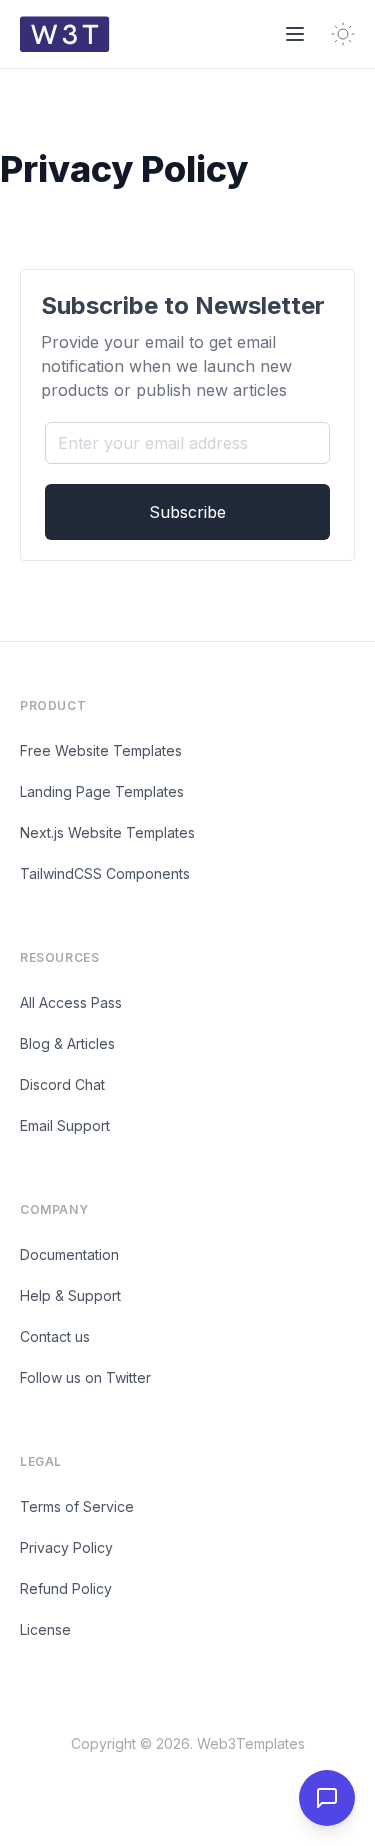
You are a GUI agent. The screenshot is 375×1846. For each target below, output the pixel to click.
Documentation (69, 1254)
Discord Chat (62, 1084)
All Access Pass (71, 1002)
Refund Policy (66, 1588)
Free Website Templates (101, 750)
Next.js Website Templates (107, 832)
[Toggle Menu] (295, 34)
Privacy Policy (66, 1547)
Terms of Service (77, 1506)
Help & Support (70, 1295)
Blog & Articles (67, 1043)
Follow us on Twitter (85, 1377)
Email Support (65, 1125)
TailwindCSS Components (105, 873)
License (45, 1629)
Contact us (55, 1336)
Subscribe (187, 512)
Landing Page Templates (102, 791)
